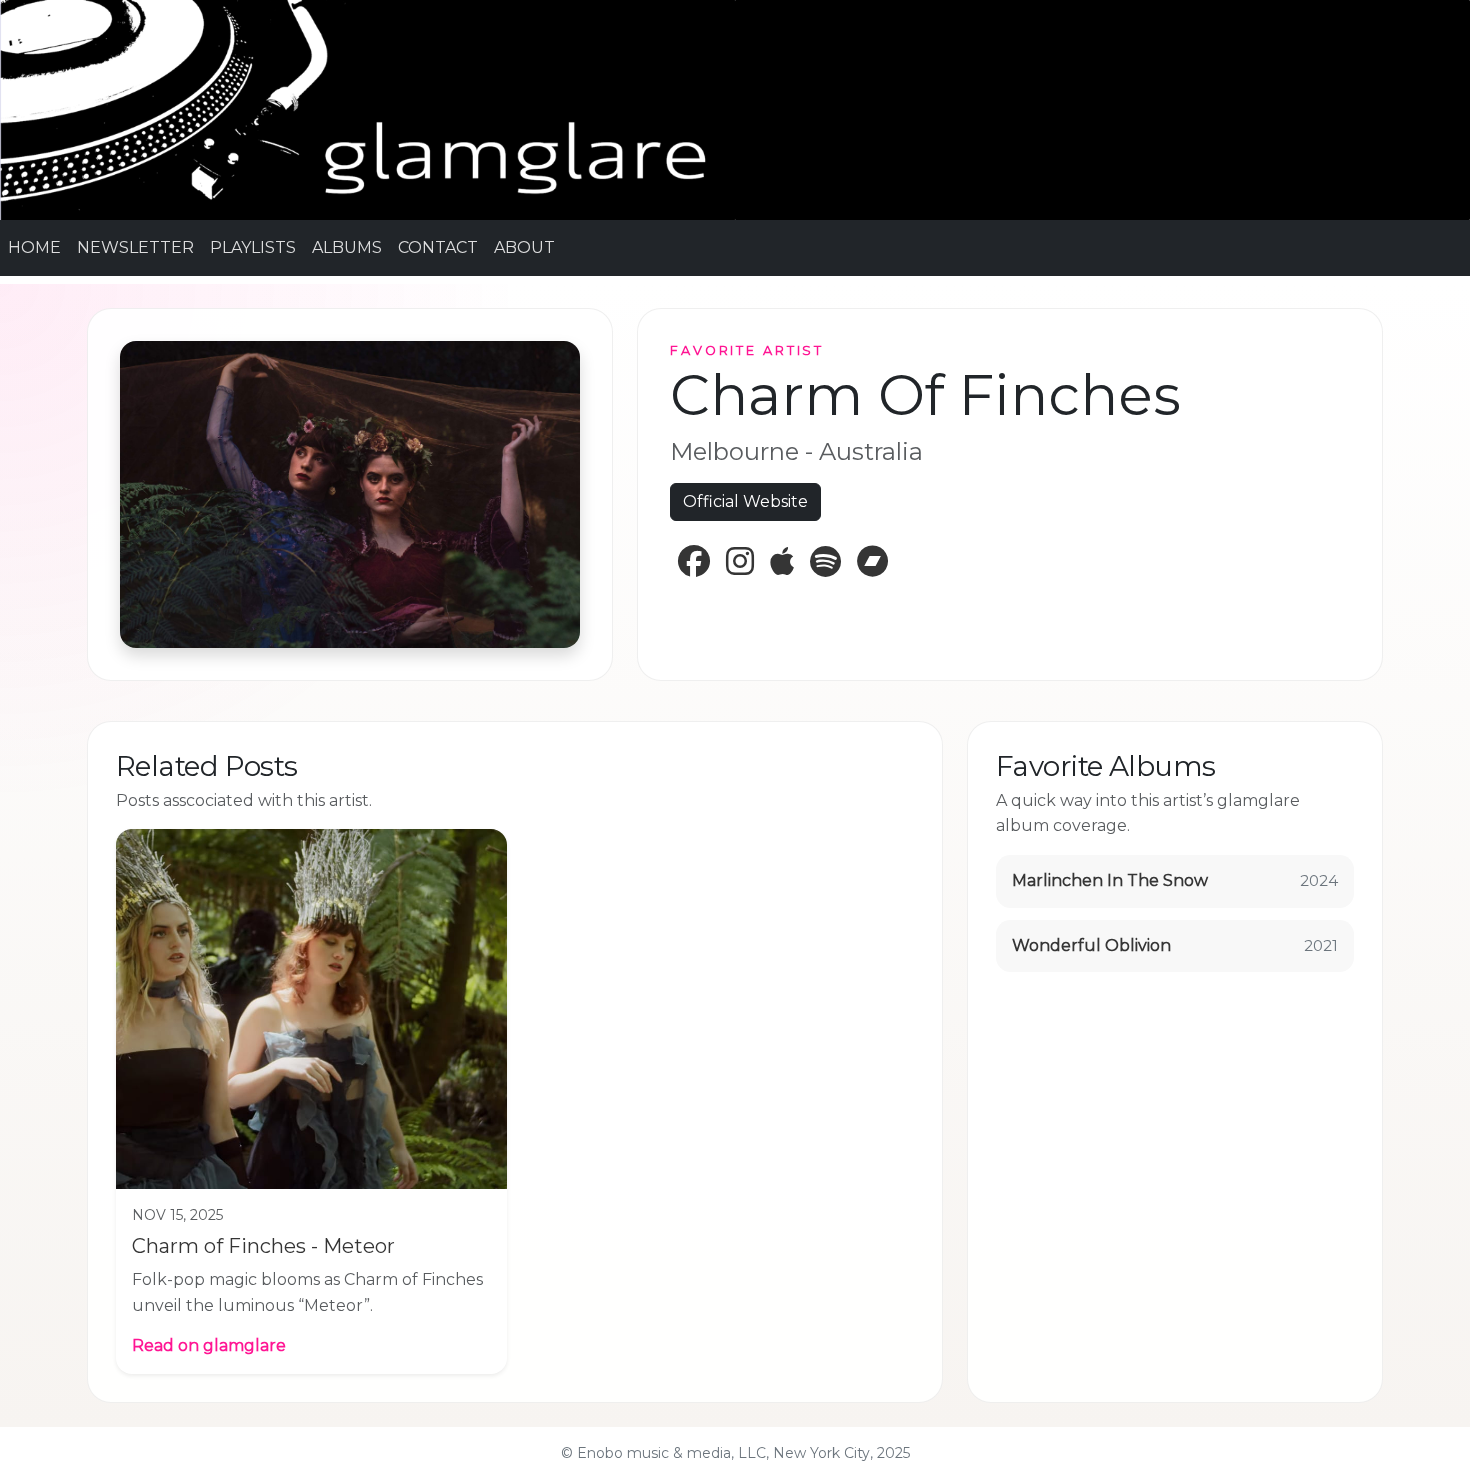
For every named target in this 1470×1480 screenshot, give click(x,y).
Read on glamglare (209, 1345)
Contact (438, 247)
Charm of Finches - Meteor (263, 1246)
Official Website (745, 501)
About (524, 247)
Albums (347, 247)
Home (34, 247)
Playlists (253, 247)
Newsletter (135, 247)
